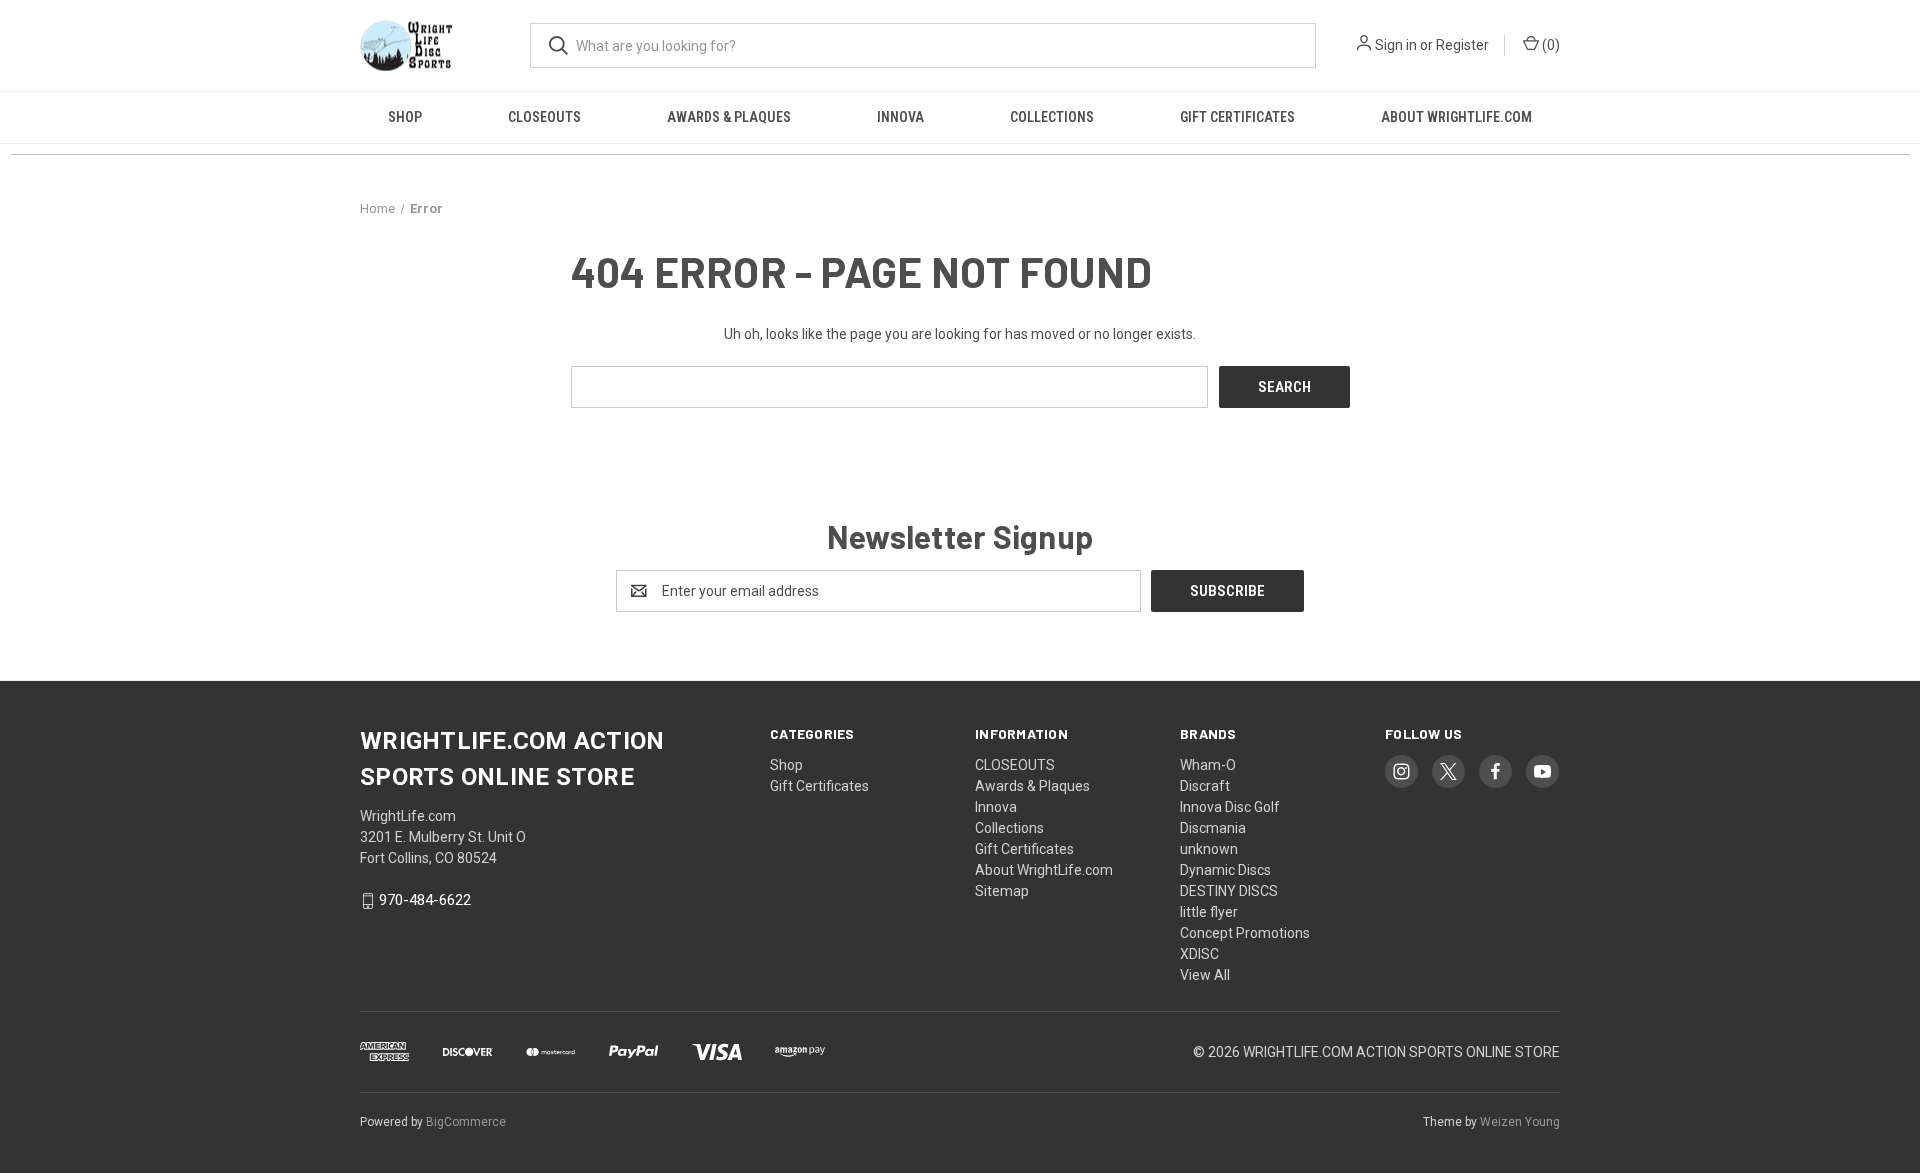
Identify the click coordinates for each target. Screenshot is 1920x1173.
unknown (1209, 849)
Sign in (1396, 45)
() (1549, 45)
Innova (900, 117)
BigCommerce (466, 1122)
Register (1462, 45)
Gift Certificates (1237, 117)
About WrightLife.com (1456, 117)
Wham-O (1208, 765)
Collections (1052, 117)
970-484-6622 (425, 901)
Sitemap (1002, 891)
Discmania (1213, 828)
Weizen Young (1520, 1122)
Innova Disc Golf (1230, 807)
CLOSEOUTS (544, 117)
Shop (405, 117)
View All (1205, 975)
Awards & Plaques (729, 117)
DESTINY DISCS (1229, 891)
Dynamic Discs (1225, 870)
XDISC (1199, 954)
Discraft (1205, 786)
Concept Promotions (1245, 933)
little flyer (1209, 912)
